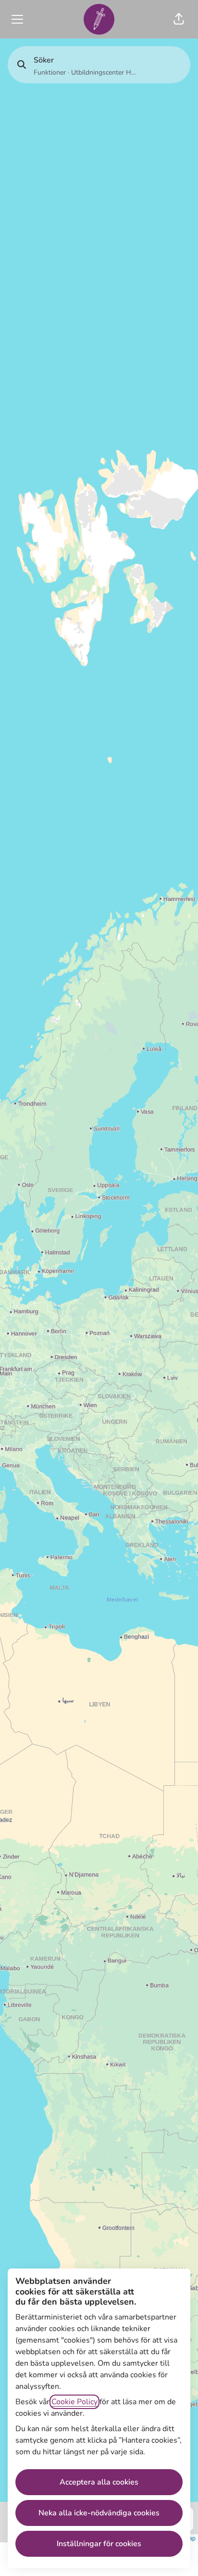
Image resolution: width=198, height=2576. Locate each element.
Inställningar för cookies (99, 2544)
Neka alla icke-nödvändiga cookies (99, 2513)
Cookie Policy (74, 2402)
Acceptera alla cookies (99, 2482)
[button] (179, 19)
